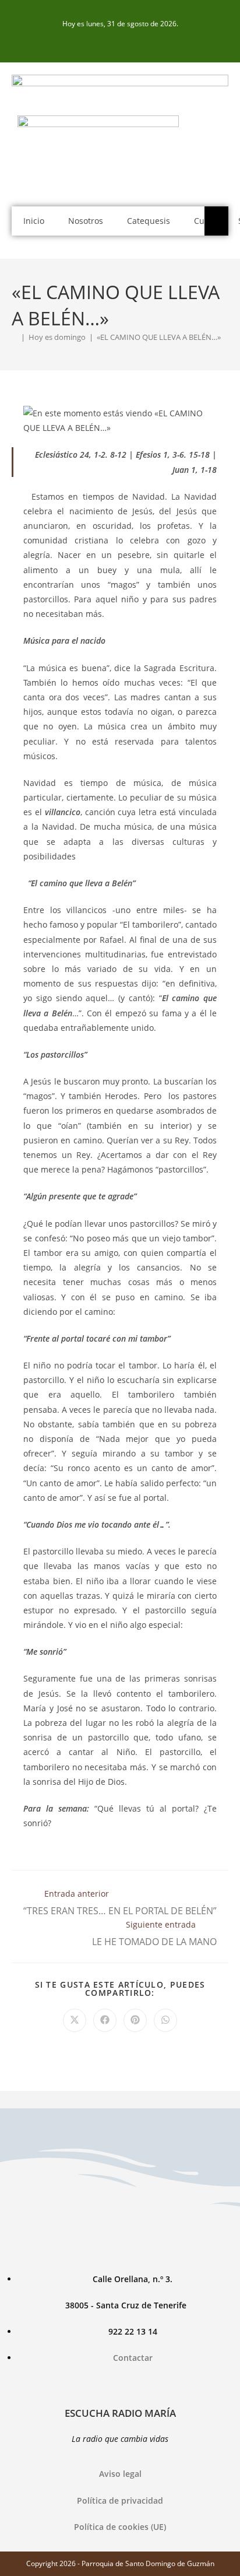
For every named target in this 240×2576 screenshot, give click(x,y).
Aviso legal (120, 2474)
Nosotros (86, 221)
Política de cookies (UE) (120, 2527)
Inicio (34, 221)
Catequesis (149, 221)
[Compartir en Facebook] (105, 2020)
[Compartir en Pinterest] (135, 2020)
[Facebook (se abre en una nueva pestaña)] (120, 42)
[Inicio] (15, 337)
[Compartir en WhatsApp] (165, 2020)
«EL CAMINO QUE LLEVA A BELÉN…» (159, 337)
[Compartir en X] (75, 2020)
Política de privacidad (120, 2500)
